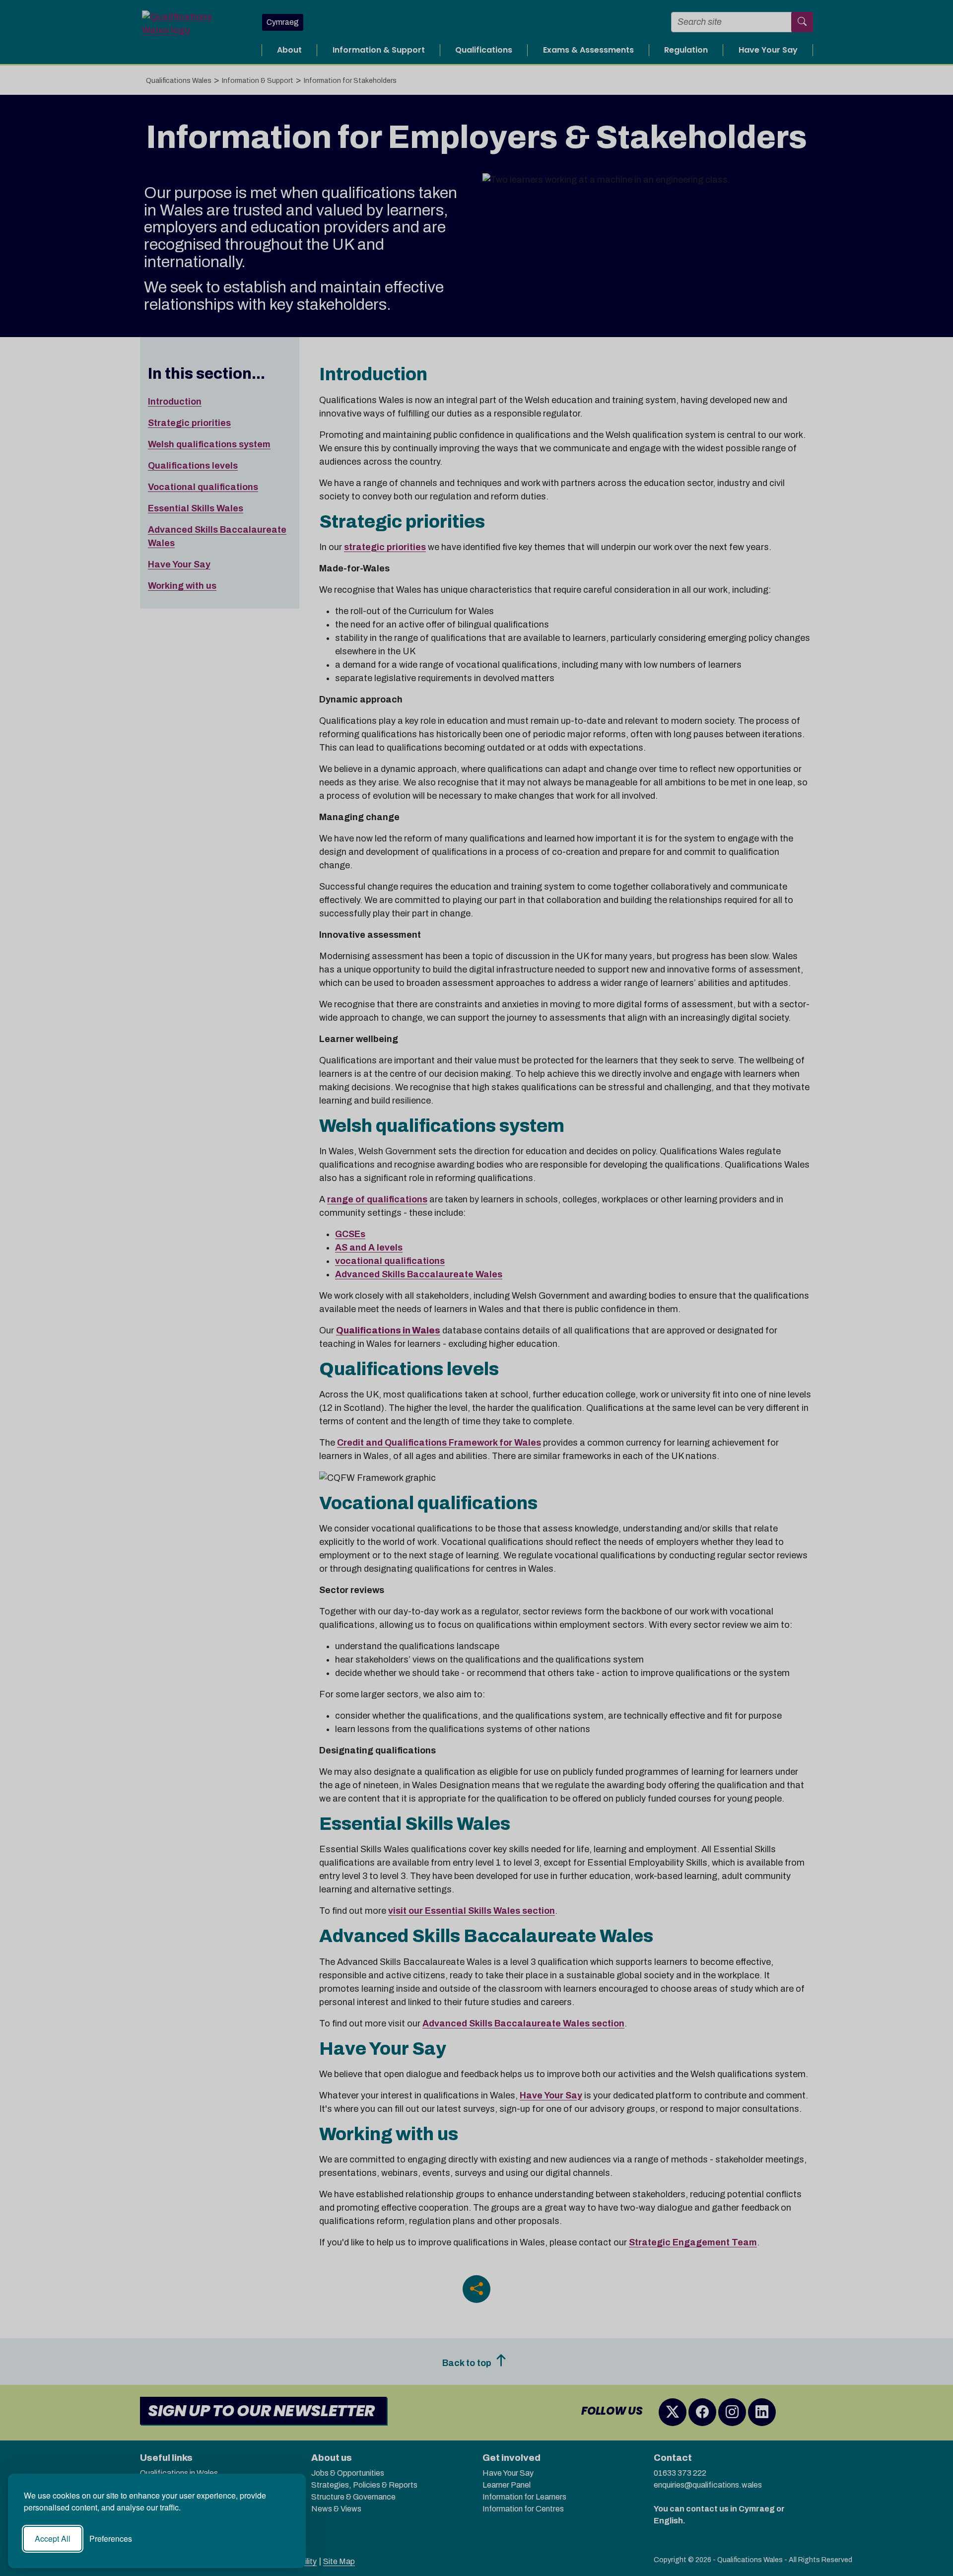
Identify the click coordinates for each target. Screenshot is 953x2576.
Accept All (53, 2539)
